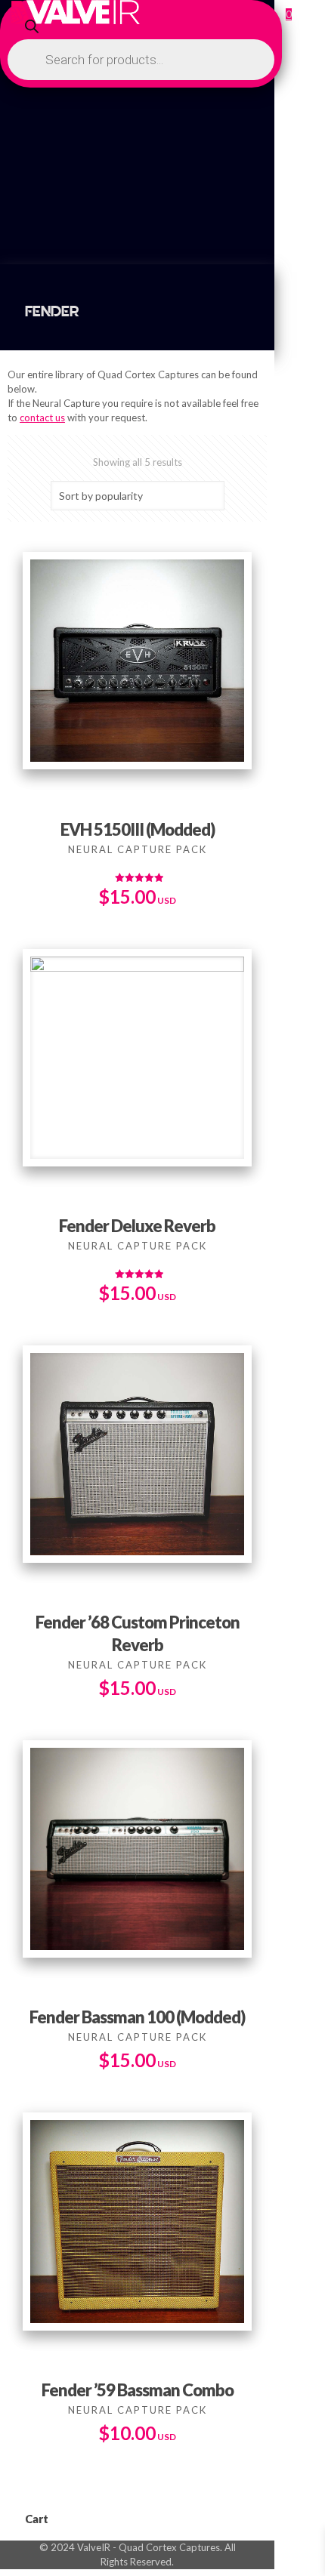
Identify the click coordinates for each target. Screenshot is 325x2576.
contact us (42, 418)
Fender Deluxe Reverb (137, 1226)
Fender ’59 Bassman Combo (138, 2390)
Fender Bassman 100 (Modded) (137, 2017)
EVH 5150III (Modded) (138, 829)
